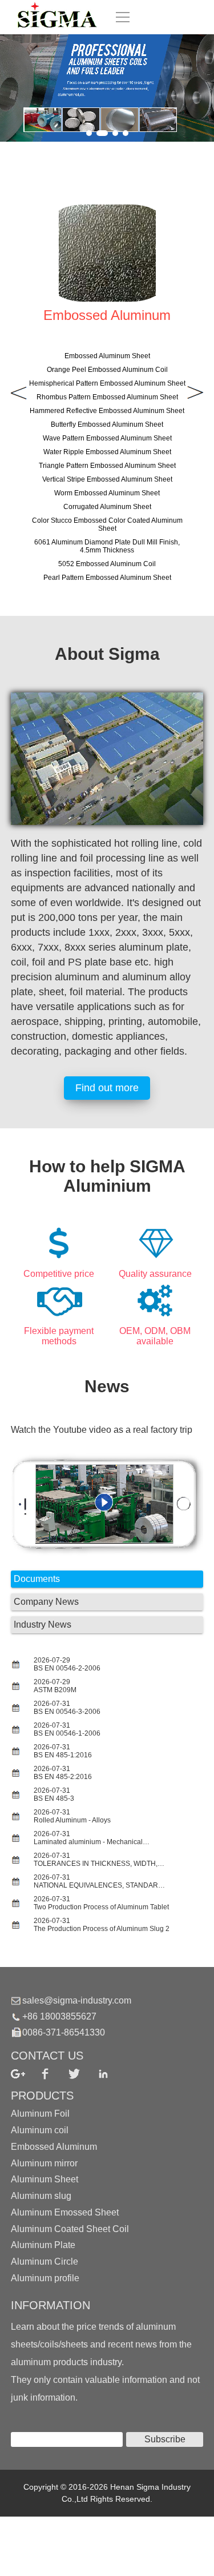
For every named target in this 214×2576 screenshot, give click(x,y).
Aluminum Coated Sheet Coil (70, 2228)
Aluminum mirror (44, 2163)
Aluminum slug (41, 2196)
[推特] (83, 2074)
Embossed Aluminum (54, 2147)
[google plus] (25, 2074)
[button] (89, 133)
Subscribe (165, 2439)
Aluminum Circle (45, 2261)
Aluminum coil (40, 2130)
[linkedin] (112, 2074)
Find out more (107, 1088)
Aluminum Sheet (45, 2179)
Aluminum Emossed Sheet (65, 2212)
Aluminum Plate (43, 2245)
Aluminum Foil (40, 2114)
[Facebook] (54, 2074)
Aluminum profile (45, 2278)
